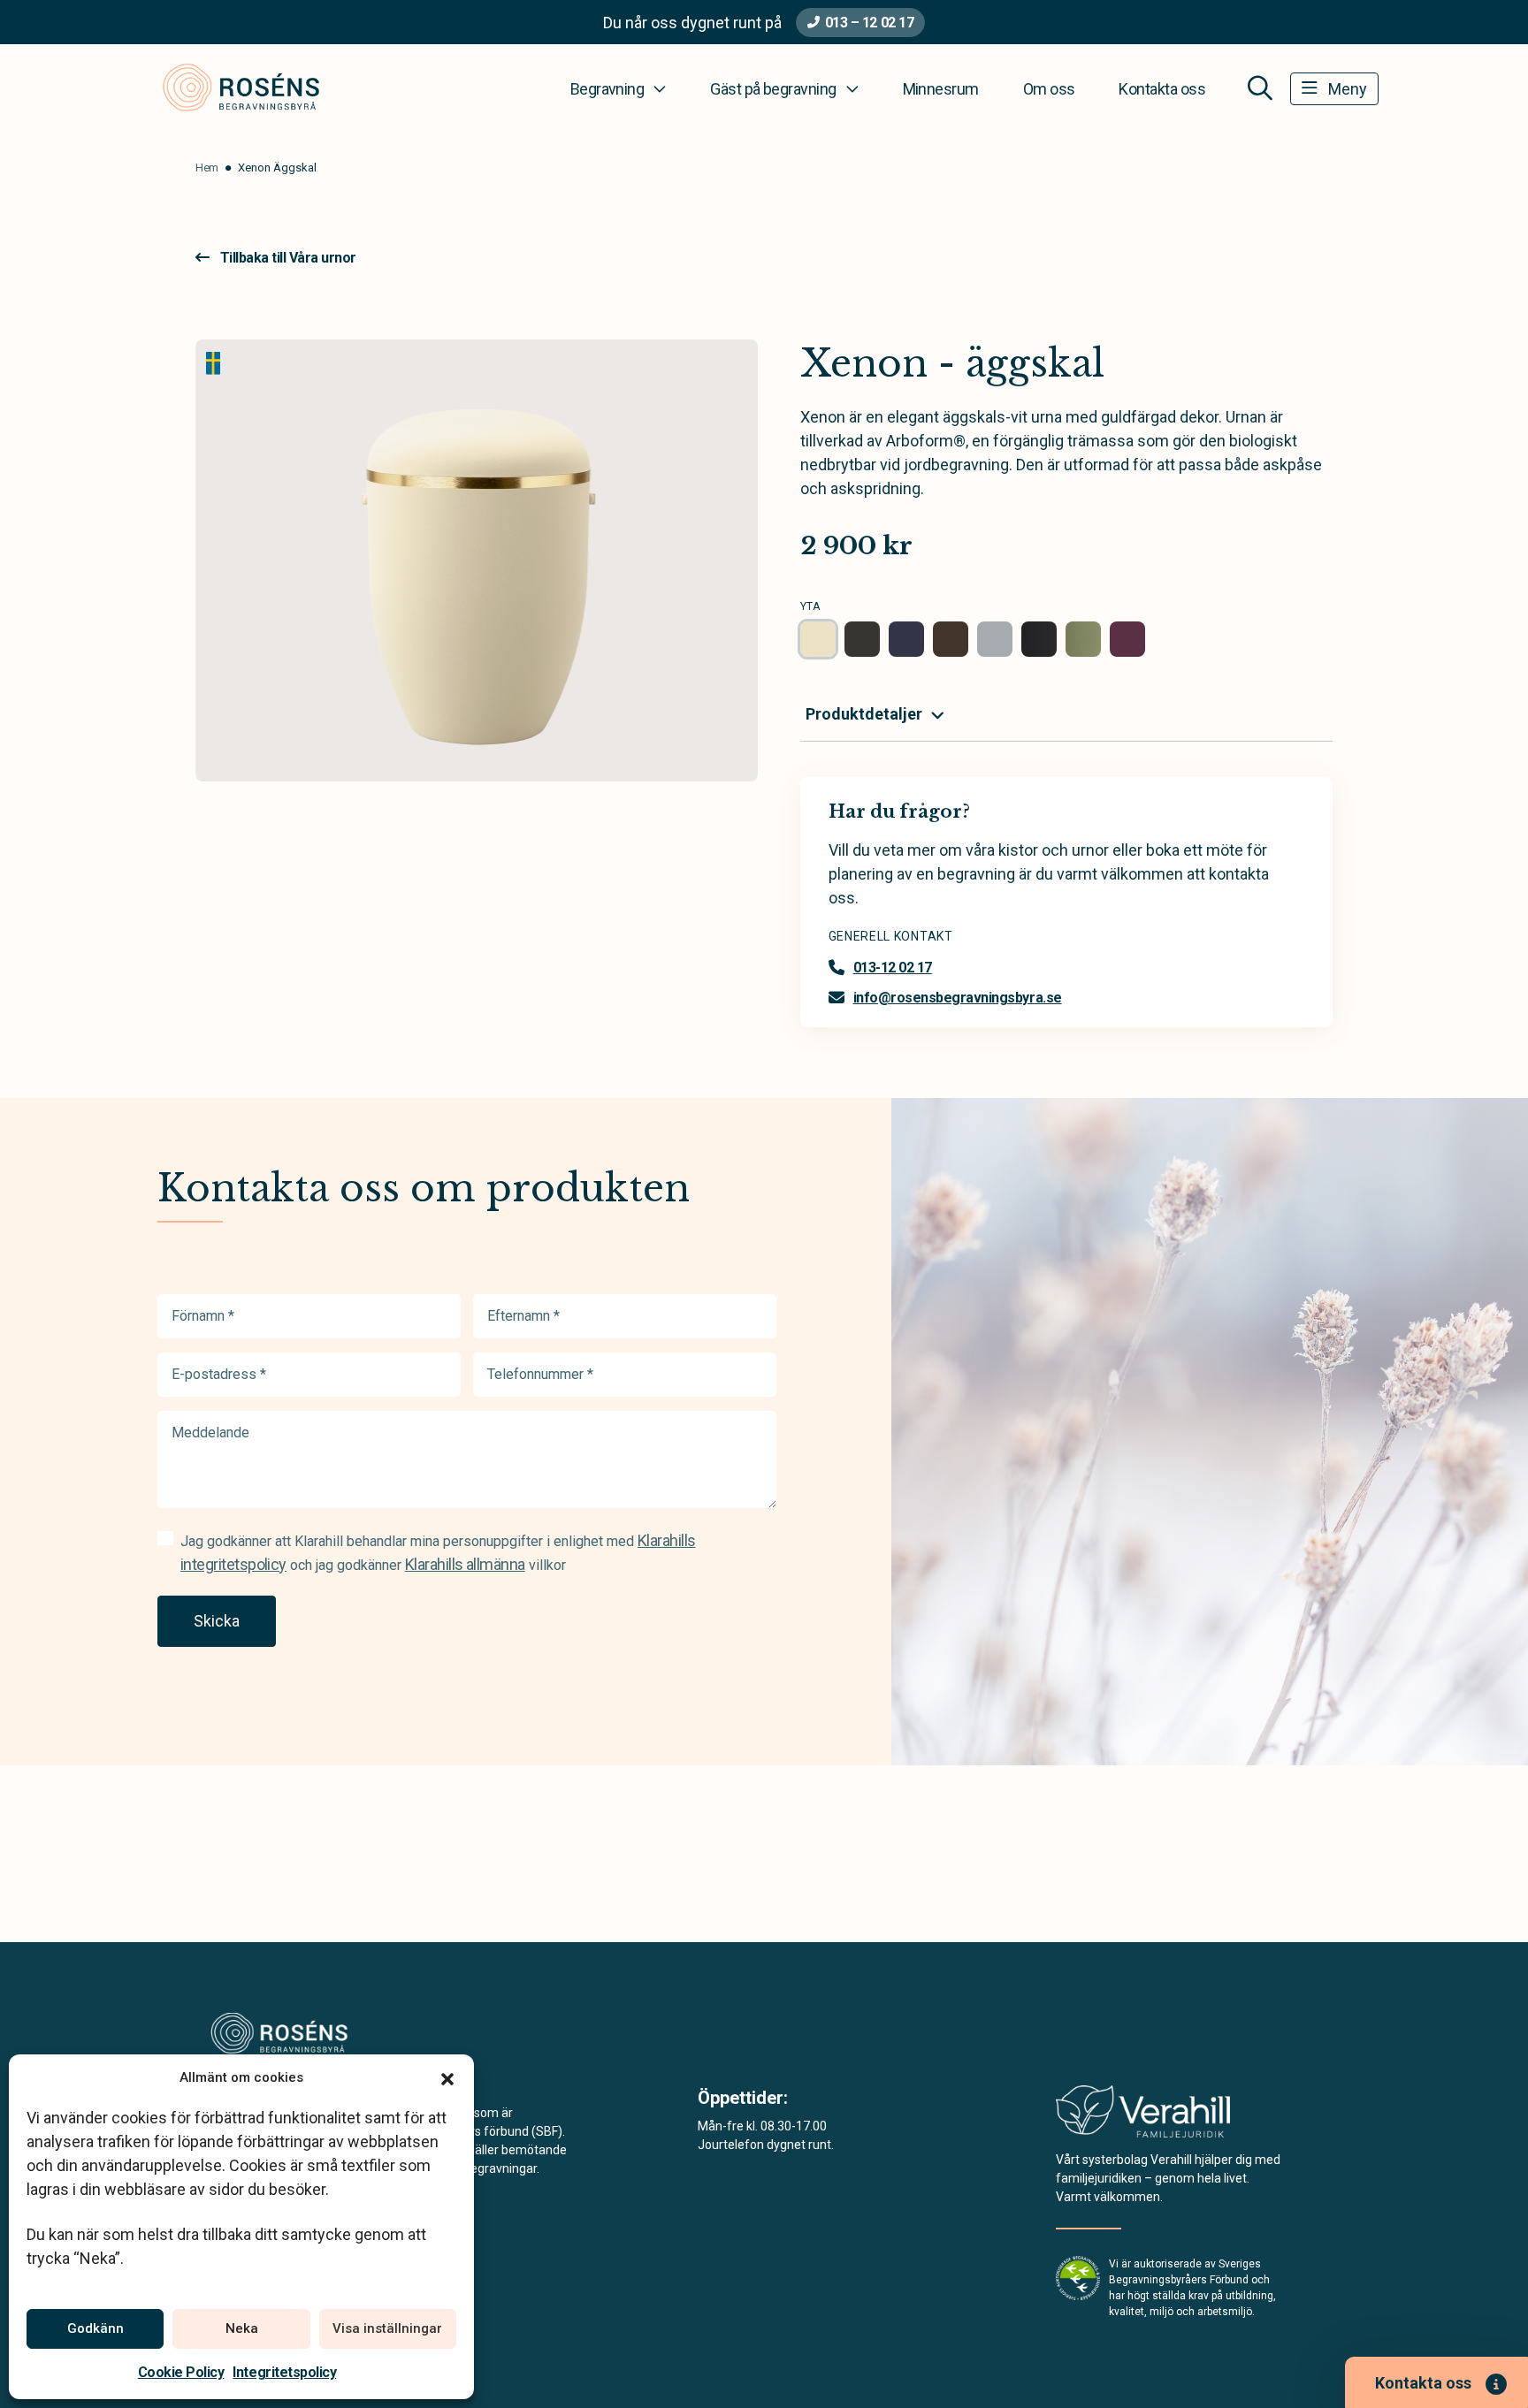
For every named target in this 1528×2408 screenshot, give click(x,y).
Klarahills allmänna (465, 1564)
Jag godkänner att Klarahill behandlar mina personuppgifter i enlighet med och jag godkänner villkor (438, 1552)
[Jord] (951, 639)
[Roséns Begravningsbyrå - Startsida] (302, 2036)
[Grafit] (862, 639)
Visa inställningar (387, 2328)
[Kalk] (995, 639)
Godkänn (95, 2328)
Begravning (607, 89)
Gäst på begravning (773, 89)
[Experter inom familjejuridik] (1143, 2117)
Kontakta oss (1162, 89)
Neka (242, 2328)
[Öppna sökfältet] (1260, 88)
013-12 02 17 (893, 968)
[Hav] (906, 639)
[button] (447, 2077)
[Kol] (1039, 639)
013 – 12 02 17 (869, 23)
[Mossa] (1083, 639)
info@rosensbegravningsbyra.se (958, 998)
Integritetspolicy (284, 2372)
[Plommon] (1127, 639)
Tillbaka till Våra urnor (288, 258)
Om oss (1049, 89)
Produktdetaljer (864, 714)
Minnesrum (941, 89)
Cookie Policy (181, 2372)
